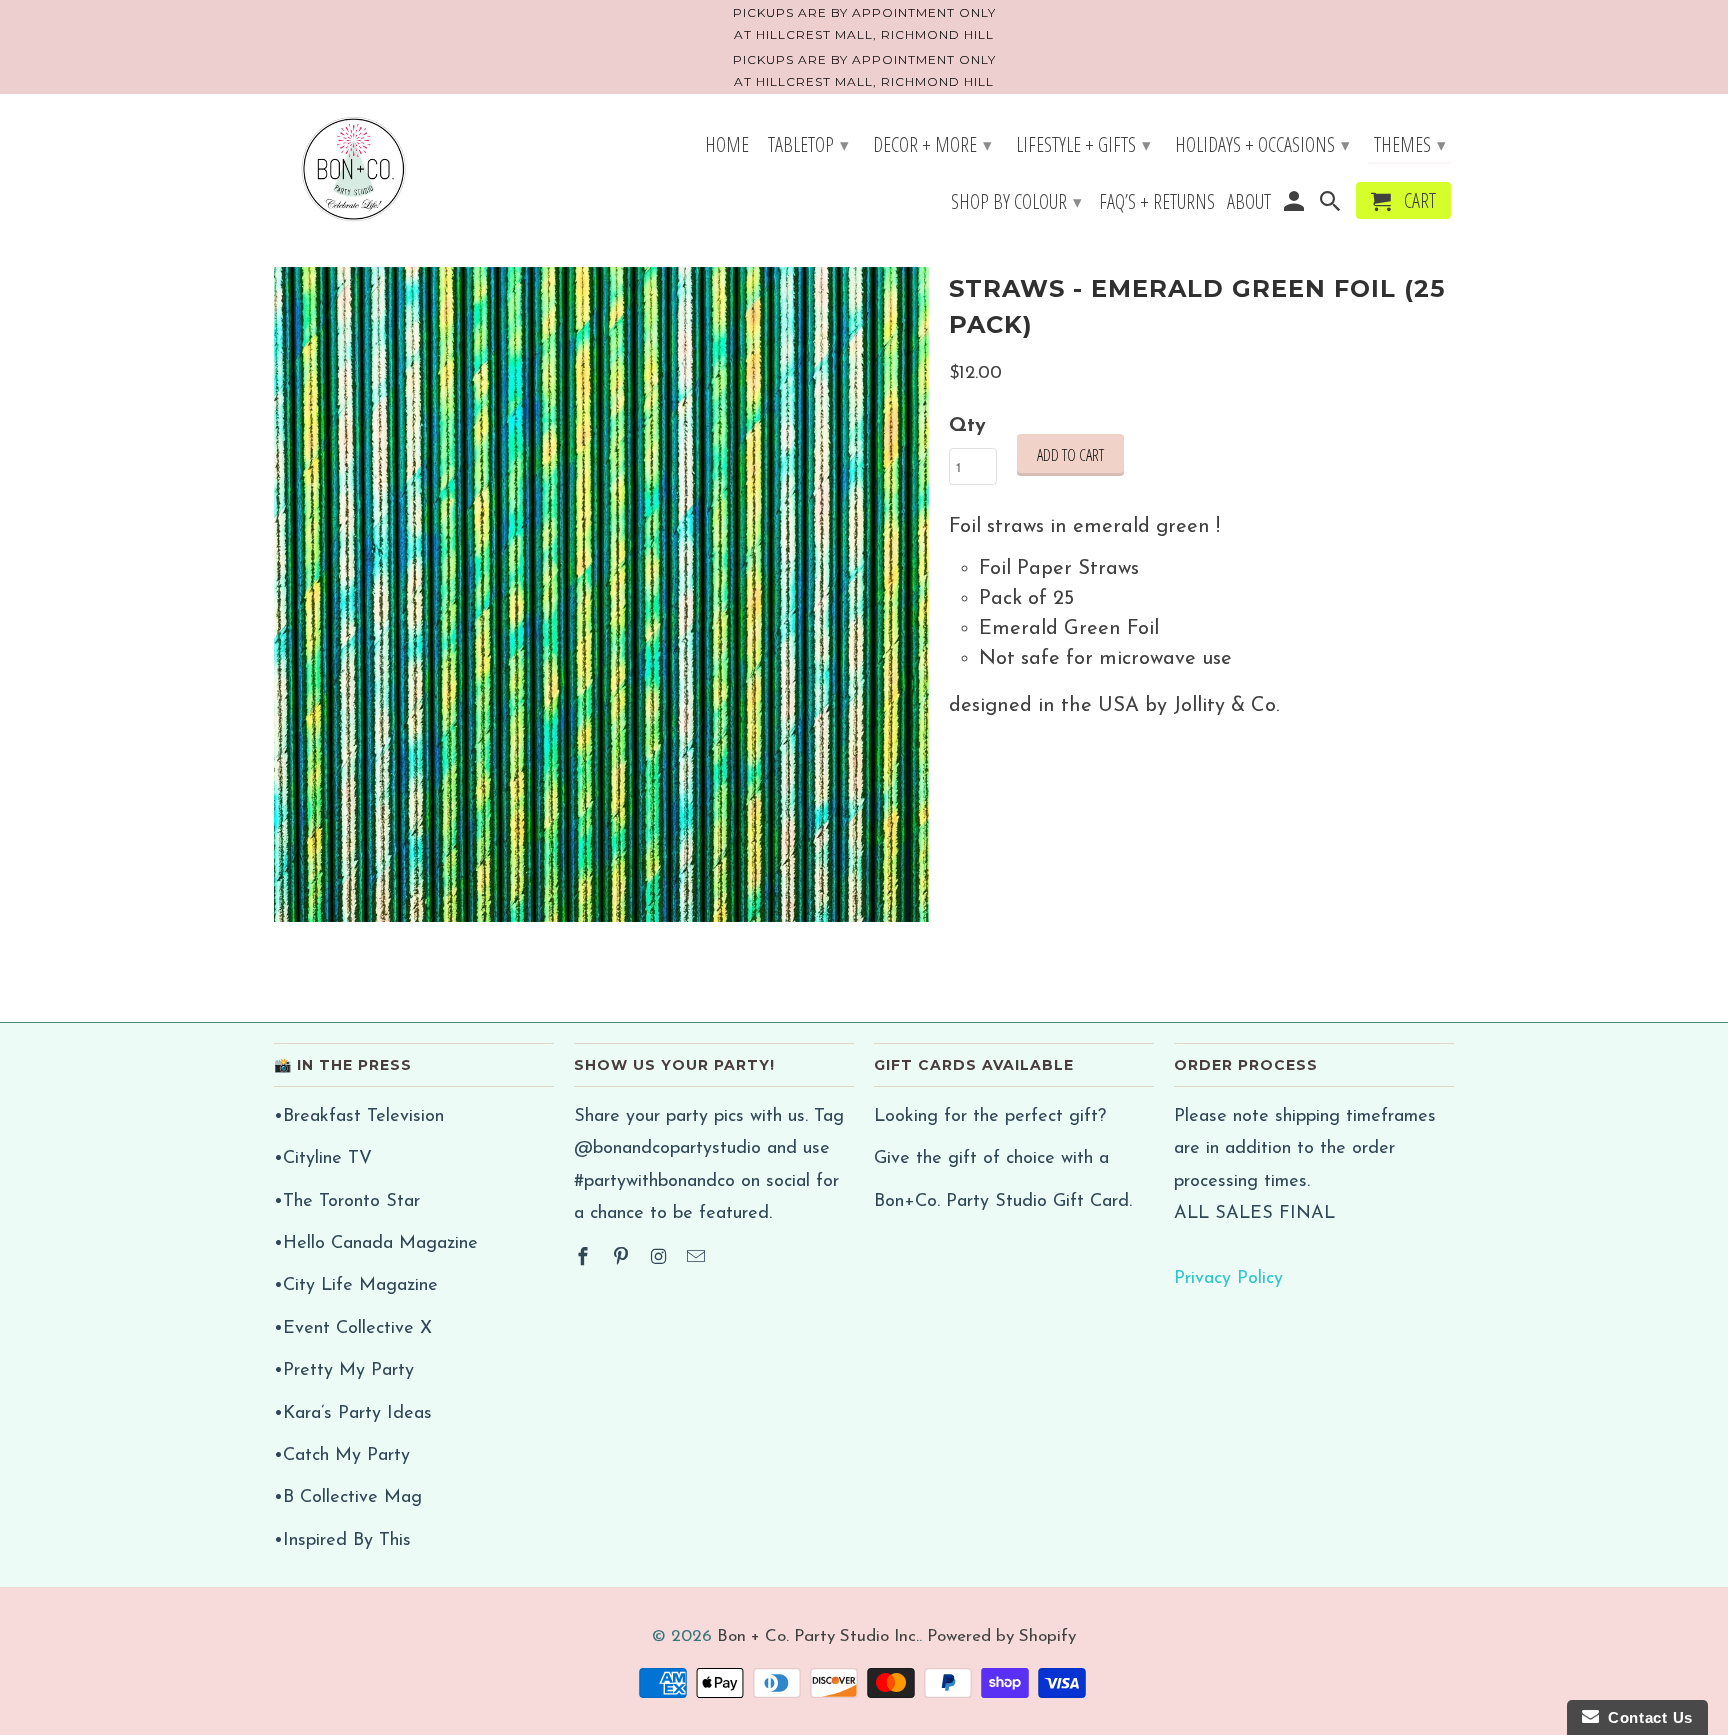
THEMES (1410, 144)
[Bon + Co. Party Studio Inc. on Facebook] (585, 1259)
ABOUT (1249, 204)
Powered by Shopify (1001, 1636)
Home (727, 147)
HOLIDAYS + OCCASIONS (1262, 144)
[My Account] (1295, 204)
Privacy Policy (1228, 1279)
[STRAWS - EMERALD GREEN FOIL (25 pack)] (601, 594)
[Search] (1332, 204)
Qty (967, 426)
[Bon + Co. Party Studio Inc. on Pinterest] (623, 1259)
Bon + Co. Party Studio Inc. (818, 1636)
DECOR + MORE (932, 144)
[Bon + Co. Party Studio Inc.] (354, 171)
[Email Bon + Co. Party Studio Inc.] (698, 1259)
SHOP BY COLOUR (1016, 201)
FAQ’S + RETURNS (1157, 204)
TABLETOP (808, 144)
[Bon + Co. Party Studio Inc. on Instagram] (661, 1259)
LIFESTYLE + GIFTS (1083, 144)
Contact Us (1646, 1717)
